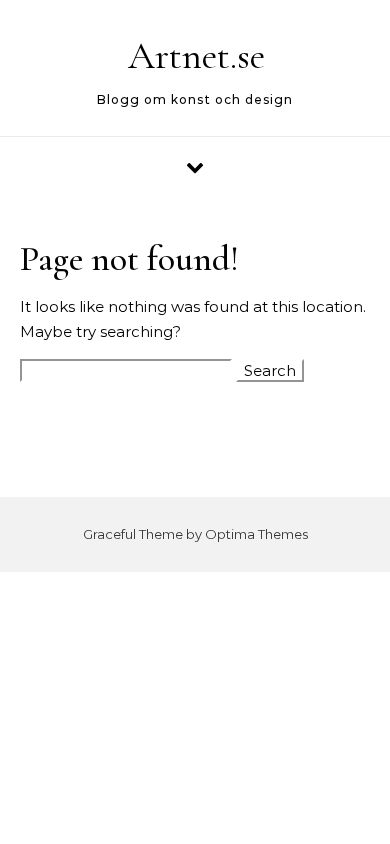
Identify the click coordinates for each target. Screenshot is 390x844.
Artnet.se (196, 56)
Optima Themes (256, 534)
